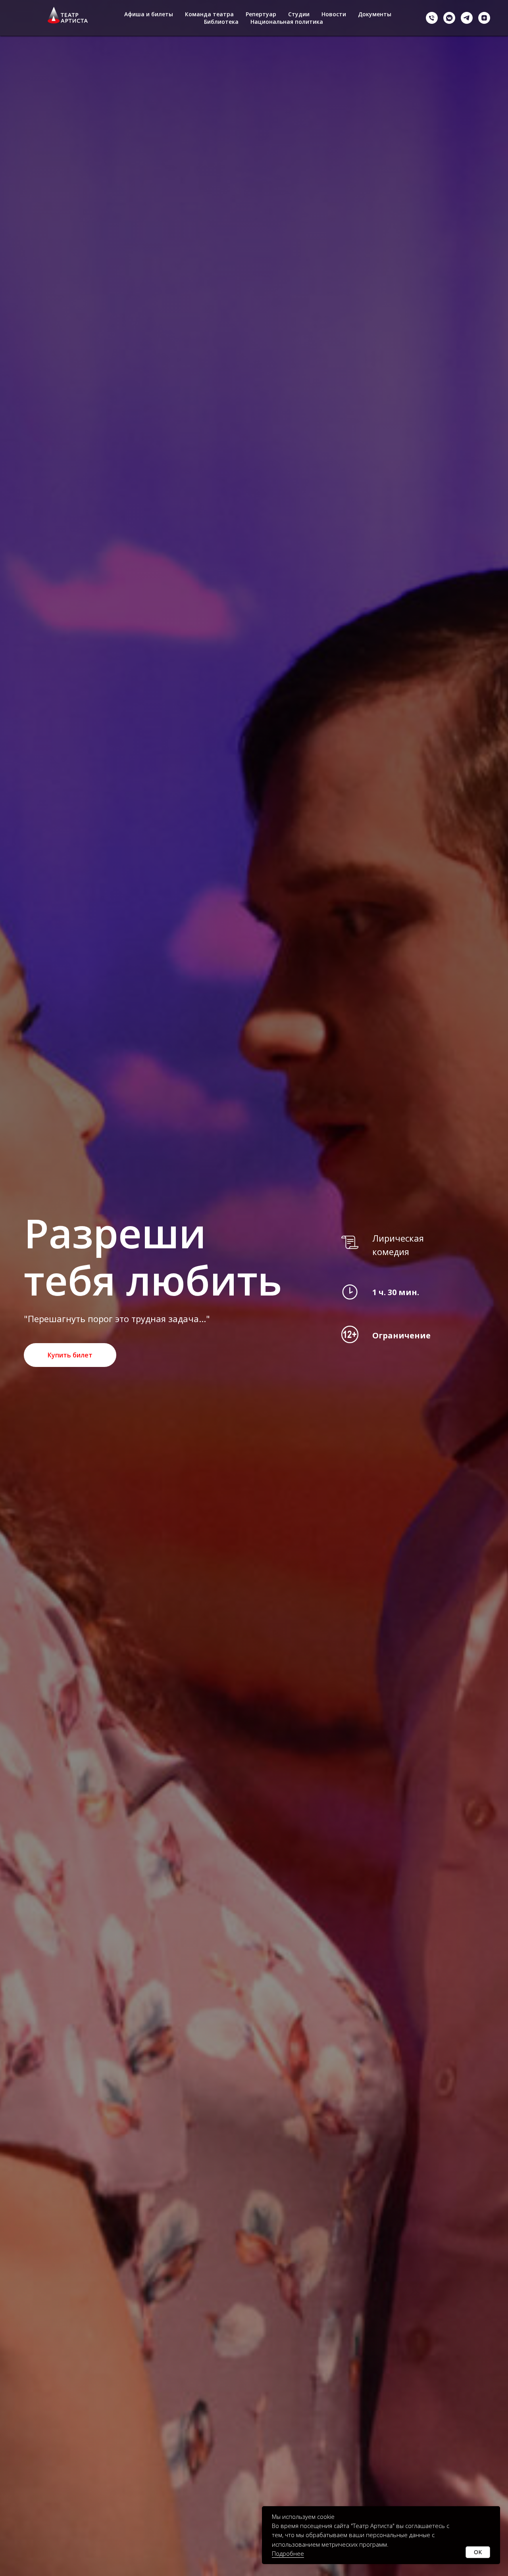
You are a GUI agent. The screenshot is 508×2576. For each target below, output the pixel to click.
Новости (334, 14)
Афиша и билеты (149, 14)
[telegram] (467, 18)
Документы (375, 14)
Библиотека (221, 22)
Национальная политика (287, 22)
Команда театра (209, 14)
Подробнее (288, 2553)
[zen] (484, 18)
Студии (299, 14)
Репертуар (261, 14)
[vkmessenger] (449, 18)
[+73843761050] (432, 18)
